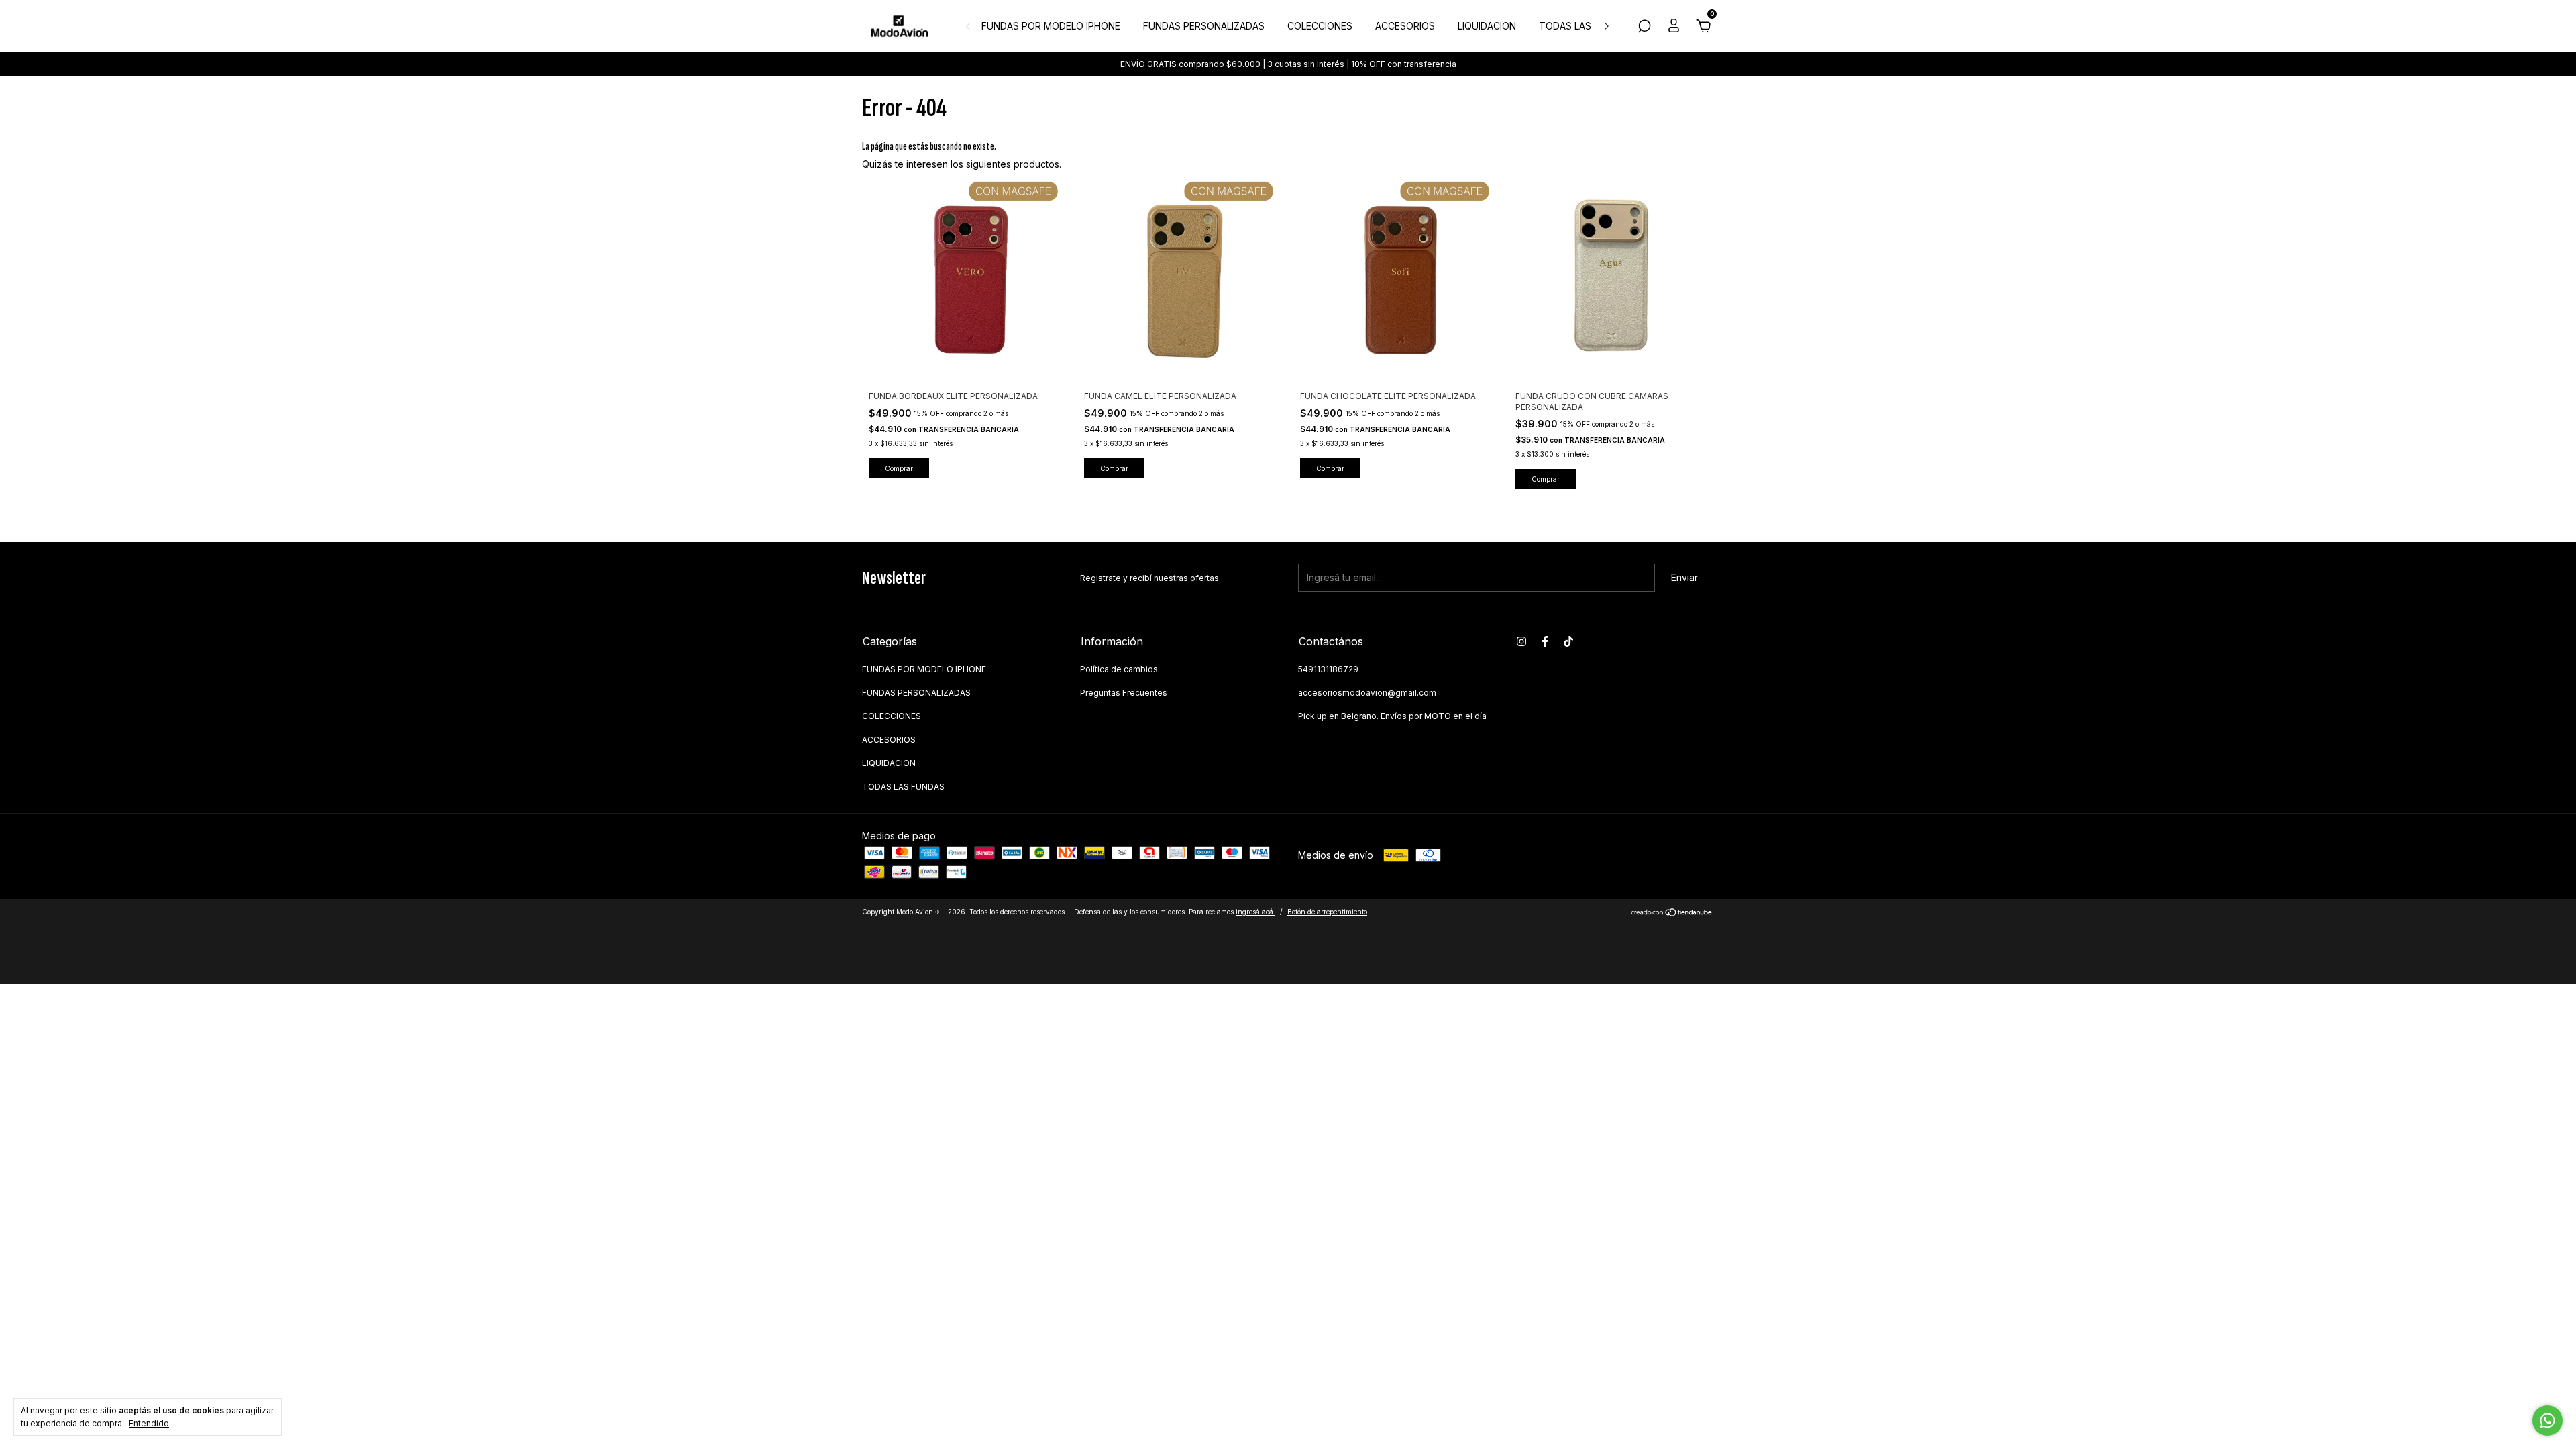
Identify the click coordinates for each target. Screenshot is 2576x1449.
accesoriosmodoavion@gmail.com (1367, 693)
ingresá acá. (1255, 912)
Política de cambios (1119, 669)
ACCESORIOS (1405, 26)
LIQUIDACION (1487, 26)
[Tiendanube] (1672, 913)
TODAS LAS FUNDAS (1585, 26)
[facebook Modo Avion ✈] (1545, 641)
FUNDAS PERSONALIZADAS (1204, 26)
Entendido (149, 1423)
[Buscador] (1644, 28)
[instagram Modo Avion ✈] (1521, 641)
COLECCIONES (1320, 26)
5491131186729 (1328, 669)
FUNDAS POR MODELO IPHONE (1051, 26)
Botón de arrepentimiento (1327, 912)
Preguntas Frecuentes (1124, 693)
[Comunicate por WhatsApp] (2547, 1420)
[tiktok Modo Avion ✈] (1568, 641)
